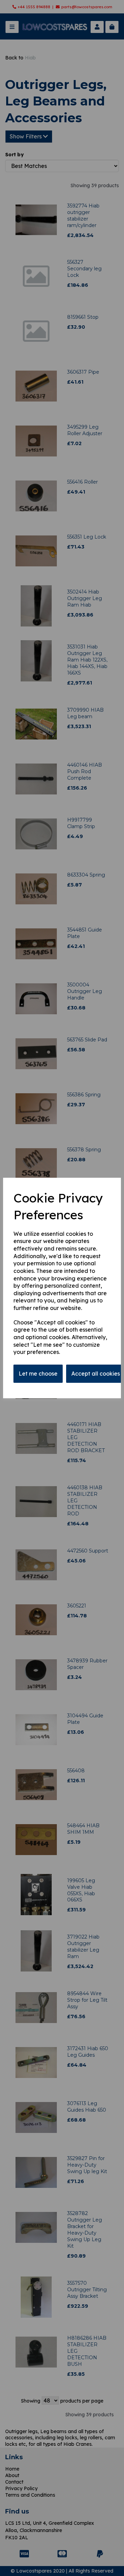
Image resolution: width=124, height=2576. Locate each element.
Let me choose (38, 1374)
